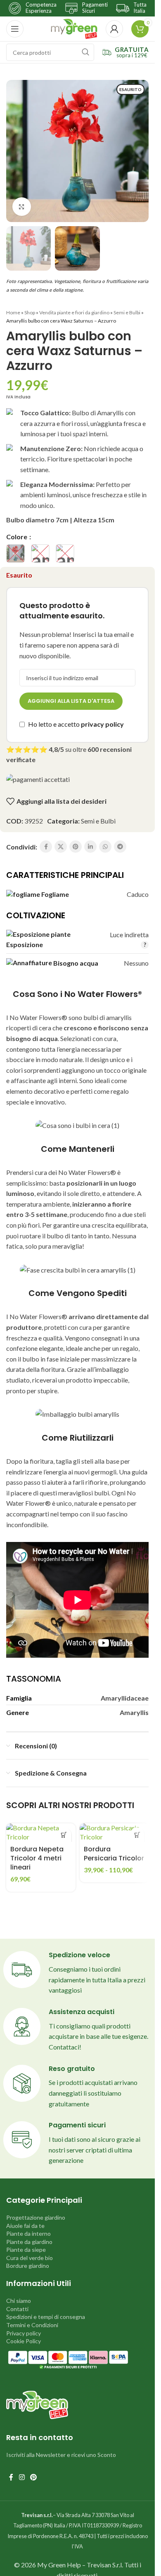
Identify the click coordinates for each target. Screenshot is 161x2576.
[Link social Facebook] (46, 847)
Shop (30, 312)
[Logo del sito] (74, 28)
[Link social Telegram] (120, 847)
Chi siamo (19, 2301)
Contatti (17, 2309)
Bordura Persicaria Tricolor (114, 1854)
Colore (17, 537)
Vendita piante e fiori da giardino (74, 312)
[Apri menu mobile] (15, 29)
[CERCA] (85, 52)
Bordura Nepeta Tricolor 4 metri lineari (37, 1858)
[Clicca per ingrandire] (22, 207)
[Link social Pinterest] (76, 847)
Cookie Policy (24, 2341)
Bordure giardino (28, 2266)
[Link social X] (61, 847)
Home (13, 312)
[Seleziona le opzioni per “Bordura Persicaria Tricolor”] (137, 1835)
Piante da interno (28, 2233)
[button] (64, 1835)
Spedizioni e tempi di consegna (46, 2317)
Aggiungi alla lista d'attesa (71, 701)
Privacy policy (24, 2333)
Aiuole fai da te (25, 2226)
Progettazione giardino (36, 2217)
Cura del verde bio (30, 2258)
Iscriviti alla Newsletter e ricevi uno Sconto (61, 2455)
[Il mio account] (114, 29)
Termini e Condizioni (32, 2325)
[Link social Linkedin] (90, 847)
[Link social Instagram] (22, 2477)
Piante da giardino (29, 2242)
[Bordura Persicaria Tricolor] (114, 1833)
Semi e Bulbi (127, 312)
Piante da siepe (26, 2250)
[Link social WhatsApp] (105, 847)
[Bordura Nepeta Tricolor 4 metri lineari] (41, 1833)
